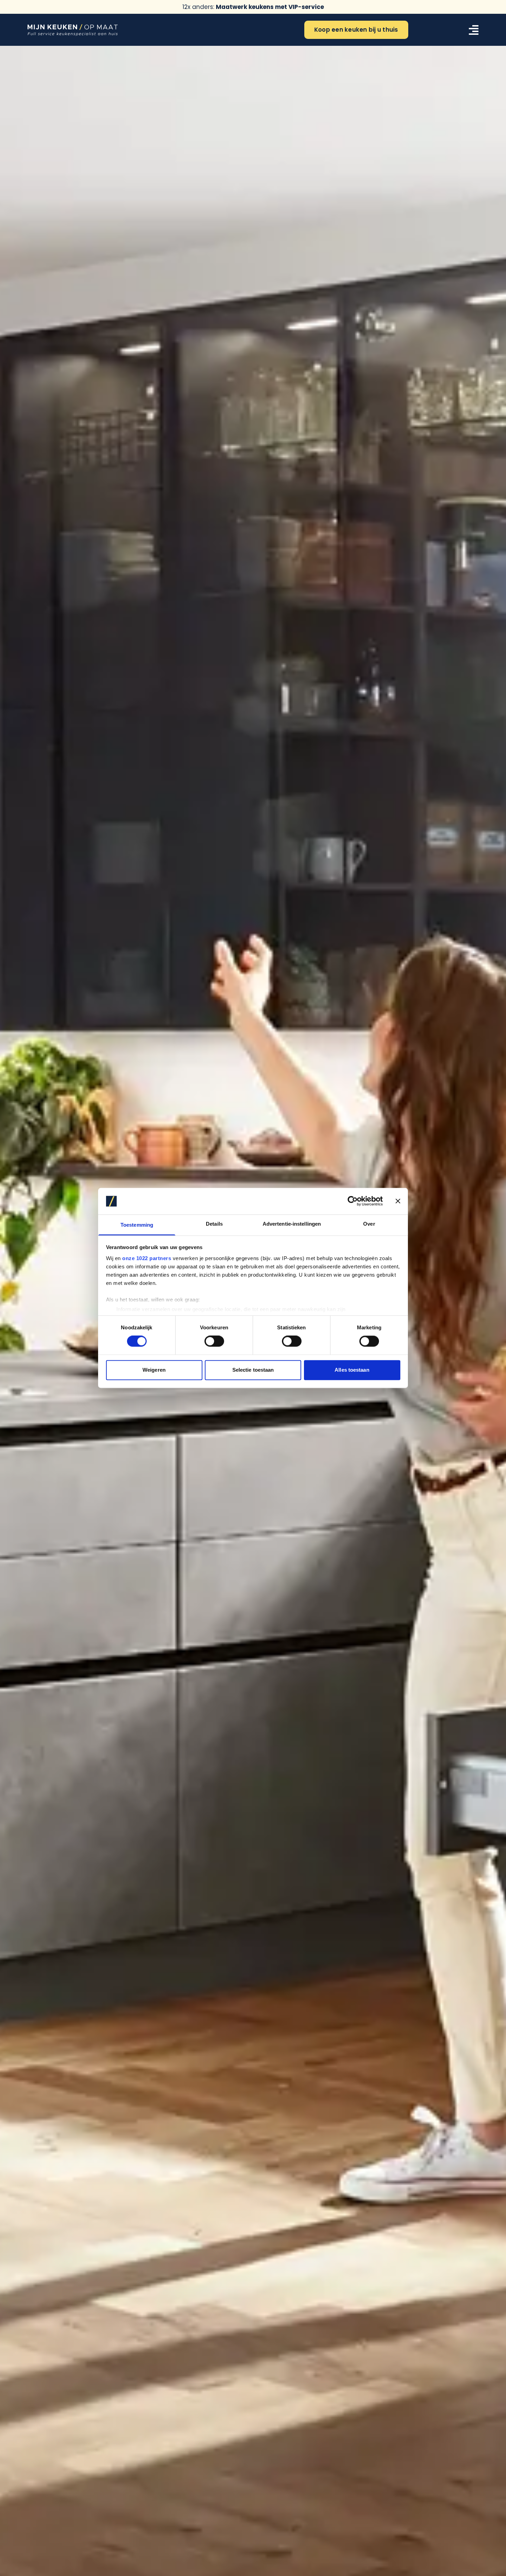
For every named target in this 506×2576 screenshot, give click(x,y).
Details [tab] (214, 1224)
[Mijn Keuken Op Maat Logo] (73, 30)
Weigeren (154, 1370)
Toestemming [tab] (137, 1225)
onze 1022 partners (147, 1258)
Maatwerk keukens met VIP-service (270, 7)
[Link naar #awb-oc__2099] (474, 30)
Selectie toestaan (253, 1370)
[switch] (214, 1341)
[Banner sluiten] (398, 1201)
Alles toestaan (352, 1370)
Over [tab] (369, 1224)
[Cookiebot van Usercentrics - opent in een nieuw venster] (353, 1201)
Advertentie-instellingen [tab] (292, 1224)
